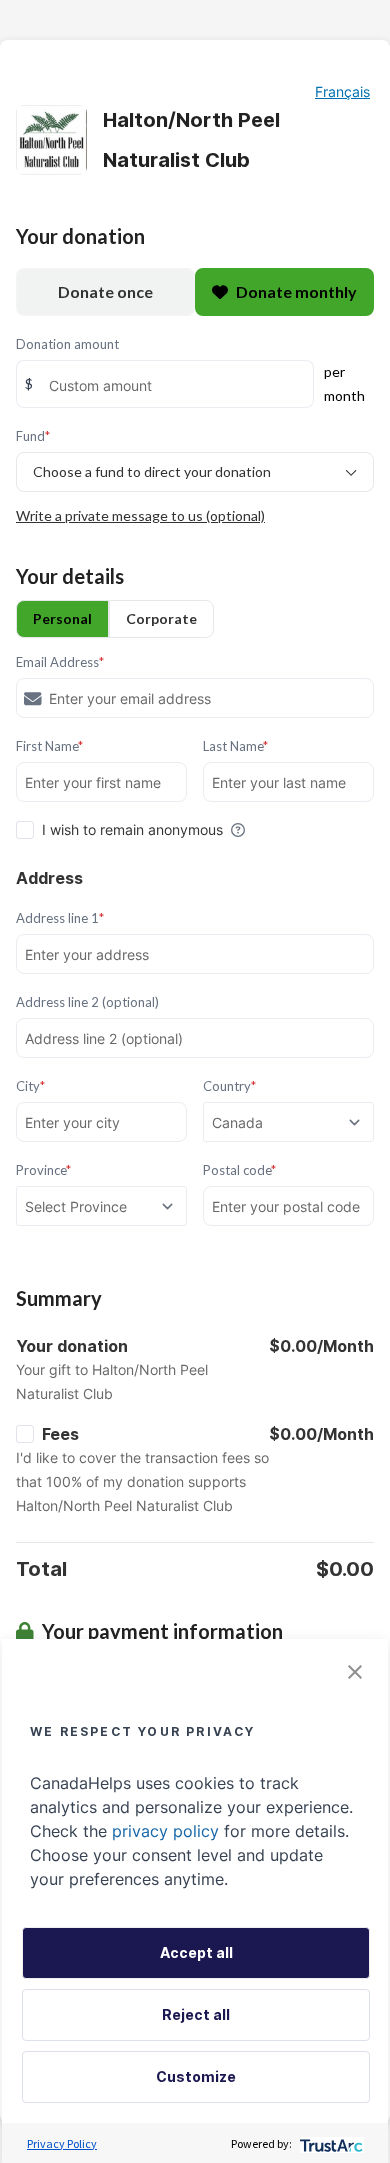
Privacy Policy (62, 2143)
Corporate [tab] (161, 618)
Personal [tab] (62, 618)
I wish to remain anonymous (132, 829)
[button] (355, 1672)
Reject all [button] (196, 2014)
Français (342, 91)
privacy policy (165, 1831)
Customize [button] (196, 2076)
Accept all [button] (196, 1952)
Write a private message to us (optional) (140, 515)
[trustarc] (329, 2143)
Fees (60, 1434)
